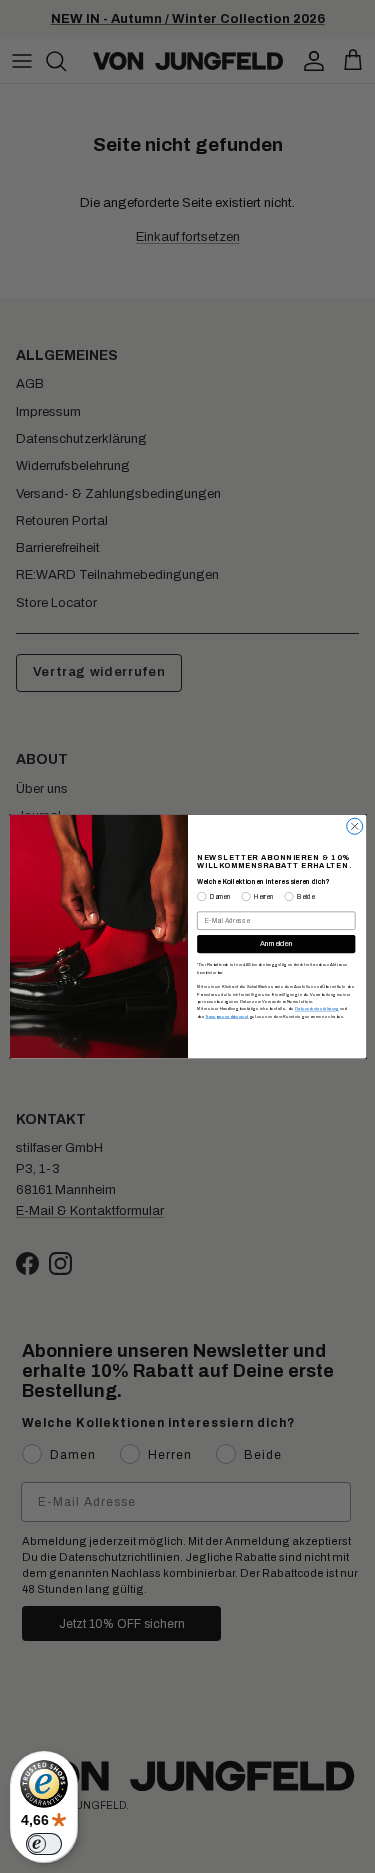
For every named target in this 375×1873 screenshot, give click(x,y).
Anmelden (276, 944)
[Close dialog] (354, 826)
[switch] (44, 1844)
